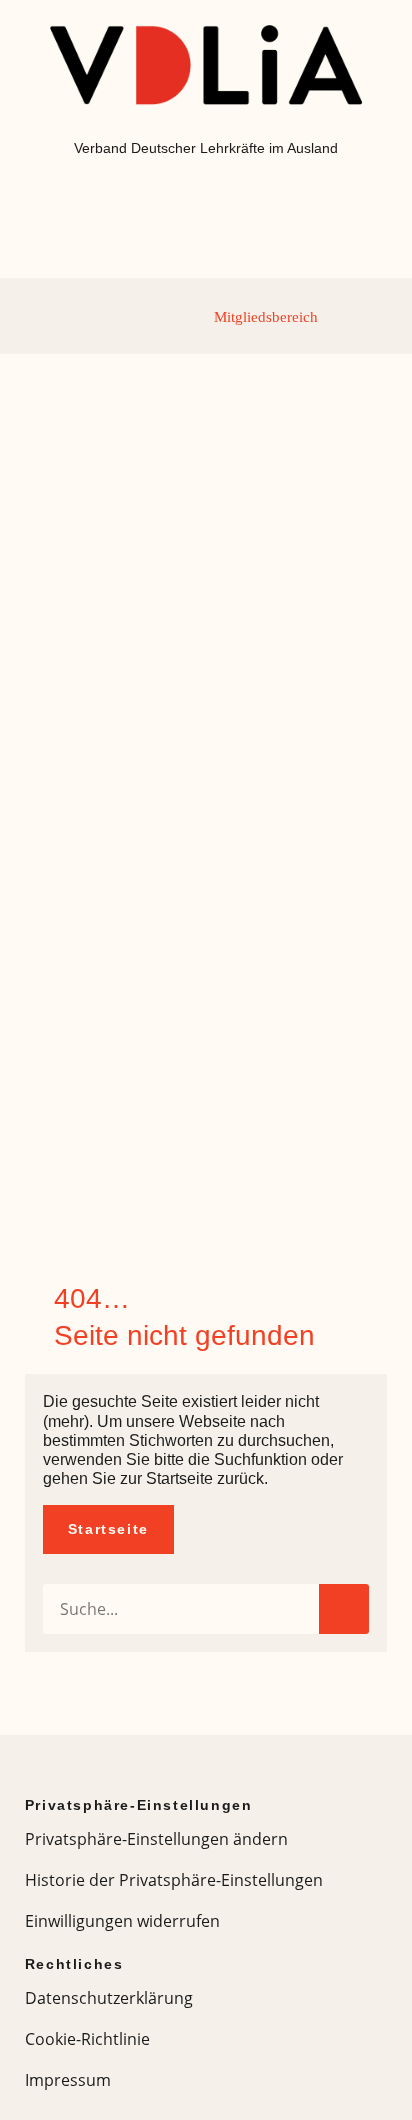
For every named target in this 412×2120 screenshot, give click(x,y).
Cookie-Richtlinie (87, 2039)
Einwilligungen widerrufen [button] (122, 1921)
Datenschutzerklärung (109, 1998)
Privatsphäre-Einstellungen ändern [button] (156, 1839)
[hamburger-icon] (42, 316)
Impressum (68, 2080)
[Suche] (344, 1609)
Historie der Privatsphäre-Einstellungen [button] (174, 1880)
